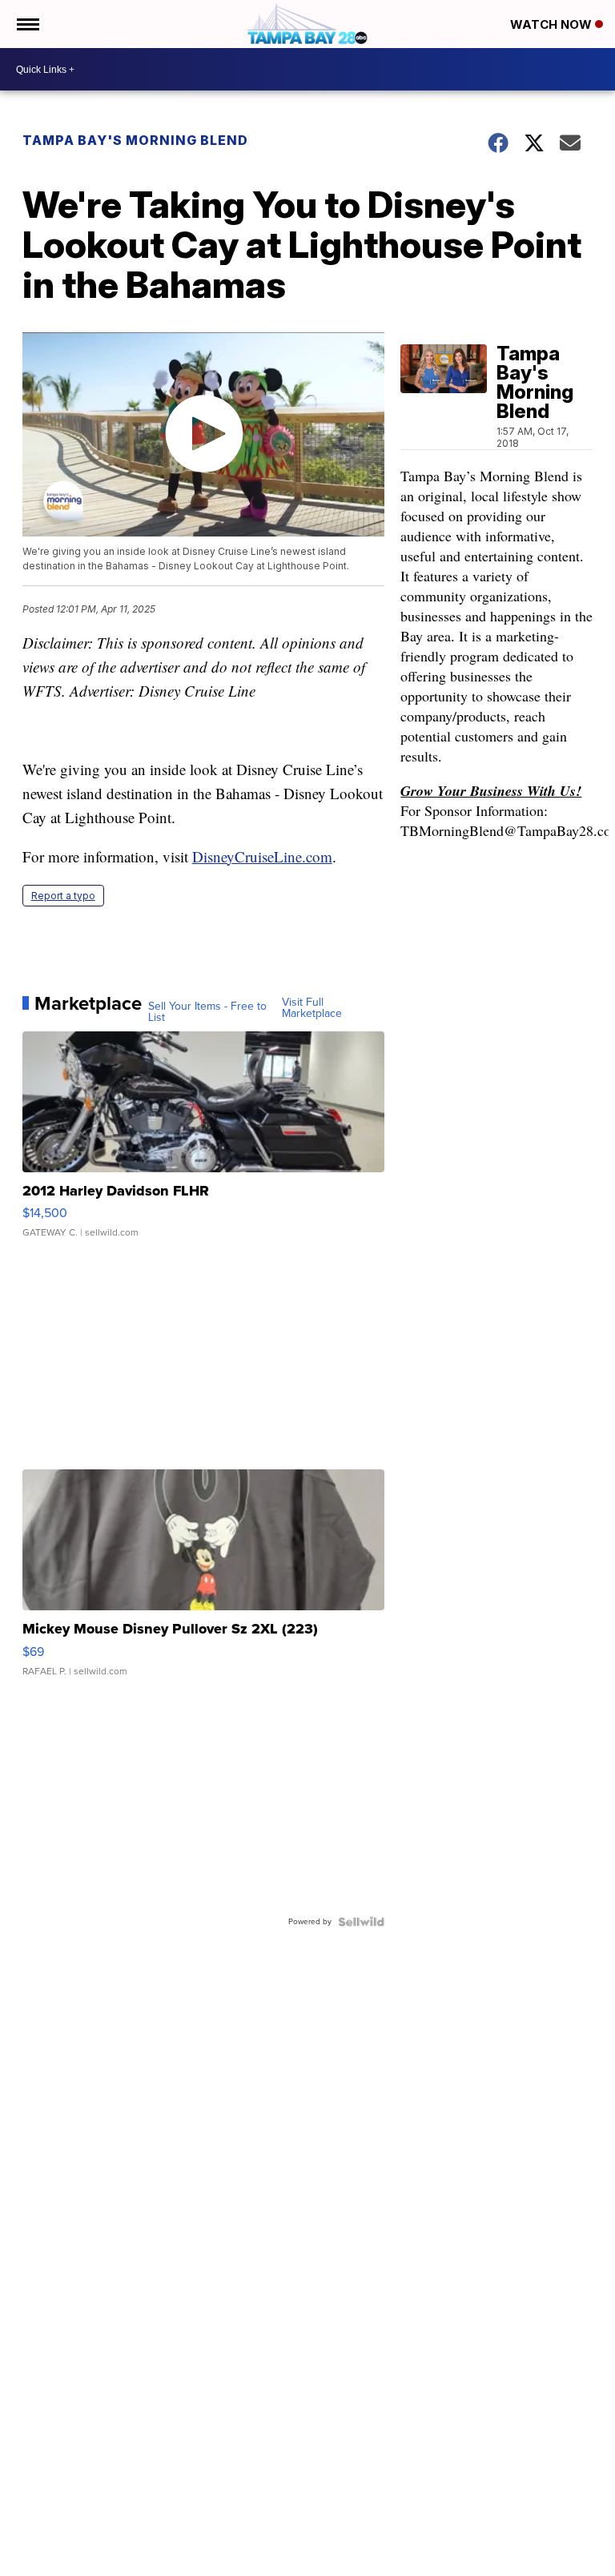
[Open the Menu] (27, 24)
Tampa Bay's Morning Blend (135, 140)
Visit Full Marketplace (312, 1008)
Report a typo (63, 896)
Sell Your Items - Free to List (207, 1012)
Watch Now (553, 24)
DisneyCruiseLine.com (262, 856)
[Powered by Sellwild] (361, 1922)
